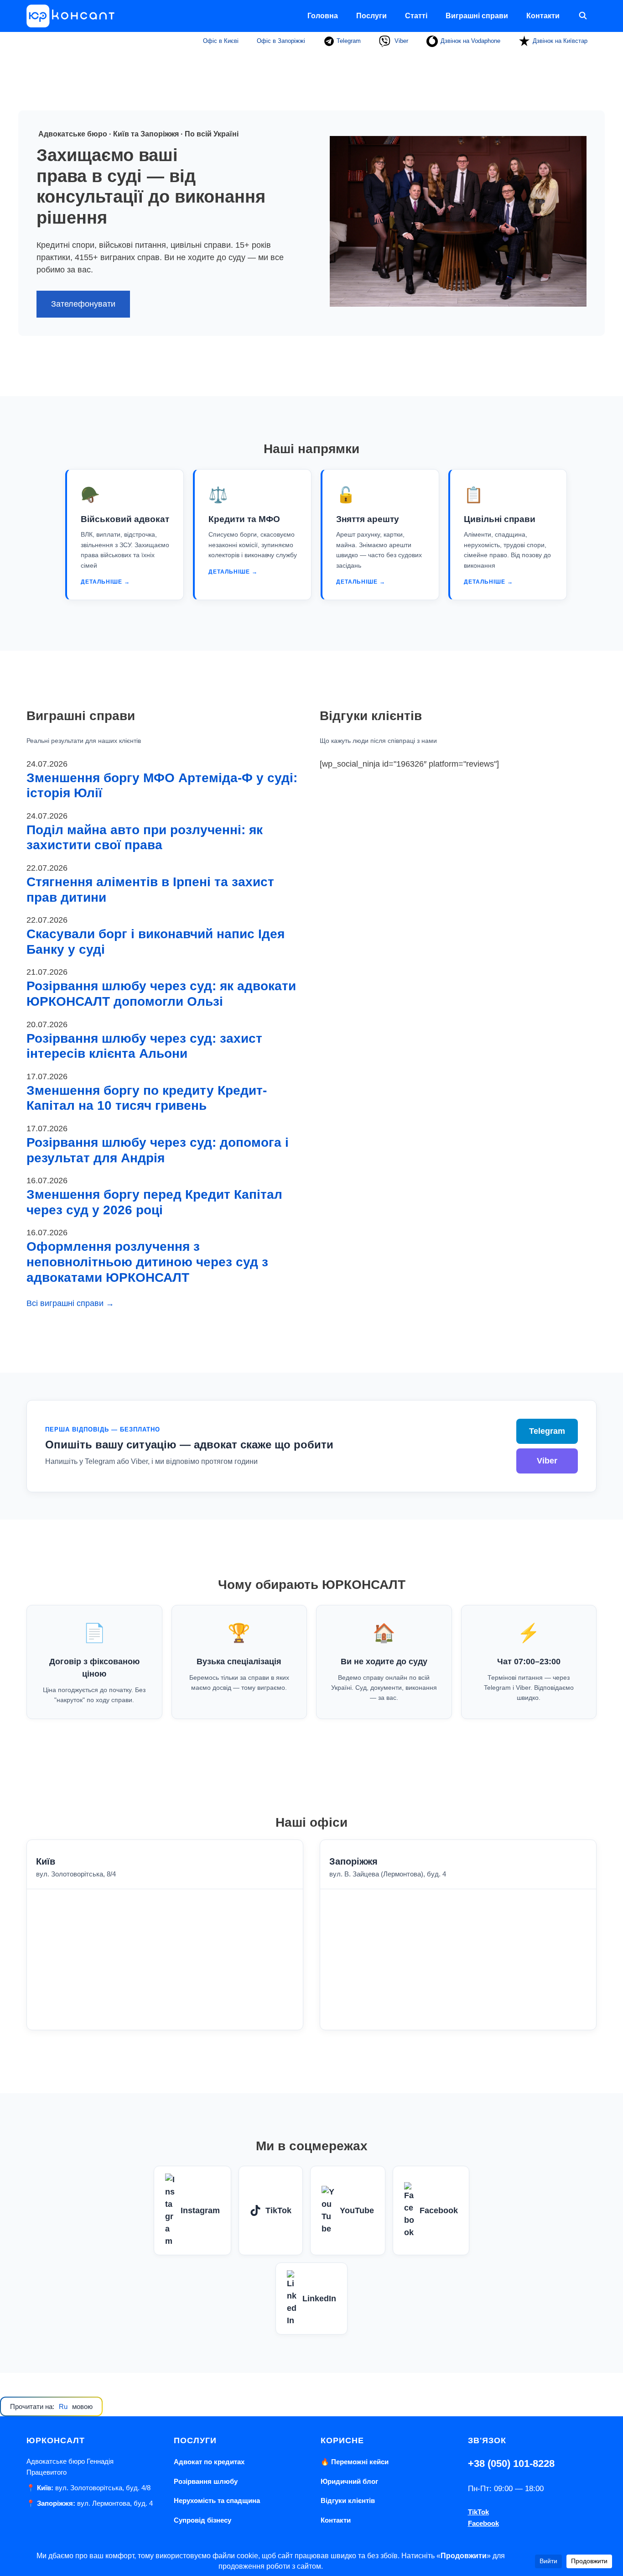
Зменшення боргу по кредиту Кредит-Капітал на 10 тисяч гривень (147, 1098)
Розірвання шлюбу (206, 2481)
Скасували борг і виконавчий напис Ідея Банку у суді (156, 942)
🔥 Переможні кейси (355, 2462)
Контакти (543, 16)
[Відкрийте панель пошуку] (583, 16)
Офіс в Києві (221, 41)
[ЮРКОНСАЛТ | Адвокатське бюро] (74, 16)
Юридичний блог (349, 2481)
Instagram (200, 2210)
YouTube (357, 2210)
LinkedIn (319, 2299)
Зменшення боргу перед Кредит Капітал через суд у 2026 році (154, 1202)
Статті (416, 16)
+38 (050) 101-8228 (511, 2464)
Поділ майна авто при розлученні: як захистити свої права (145, 838)
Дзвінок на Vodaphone (470, 41)
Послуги (371, 16)
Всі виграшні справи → (70, 1303)
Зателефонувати (83, 304)
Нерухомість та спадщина (217, 2500)
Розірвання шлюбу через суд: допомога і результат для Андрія (158, 1150)
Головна (323, 16)
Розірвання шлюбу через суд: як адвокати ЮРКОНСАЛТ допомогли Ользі (161, 994)
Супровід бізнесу (202, 2520)
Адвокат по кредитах (209, 2462)
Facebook (439, 2210)
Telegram (348, 41)
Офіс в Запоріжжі (281, 41)
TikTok (278, 2210)
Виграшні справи (477, 16)
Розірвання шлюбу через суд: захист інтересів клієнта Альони (144, 1046)
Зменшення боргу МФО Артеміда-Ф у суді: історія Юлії (162, 786)
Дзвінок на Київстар (560, 41)
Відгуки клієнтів (348, 2500)
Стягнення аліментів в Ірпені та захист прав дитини (150, 890)
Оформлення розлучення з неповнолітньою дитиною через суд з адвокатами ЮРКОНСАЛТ (147, 1262)
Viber (400, 41)
